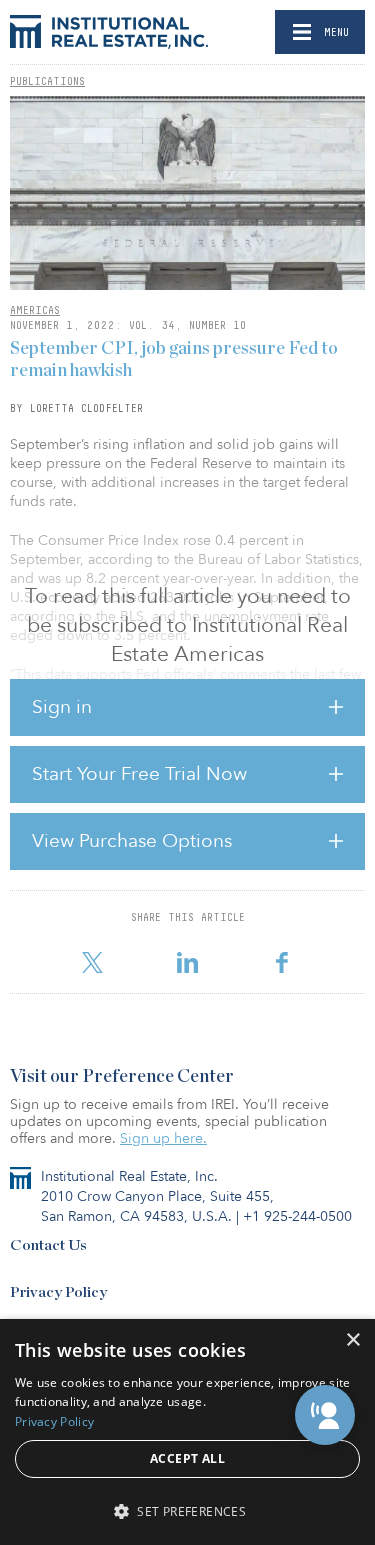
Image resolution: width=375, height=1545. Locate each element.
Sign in (62, 707)
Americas (35, 310)
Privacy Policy (58, 1292)
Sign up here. (163, 1138)
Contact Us (48, 1245)
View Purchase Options (132, 841)
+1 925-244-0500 (297, 1216)
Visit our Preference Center (122, 1077)
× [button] (352, 1340)
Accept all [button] (187, 1458)
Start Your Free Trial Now (139, 774)
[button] (325, 1415)
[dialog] (187, 1432)
